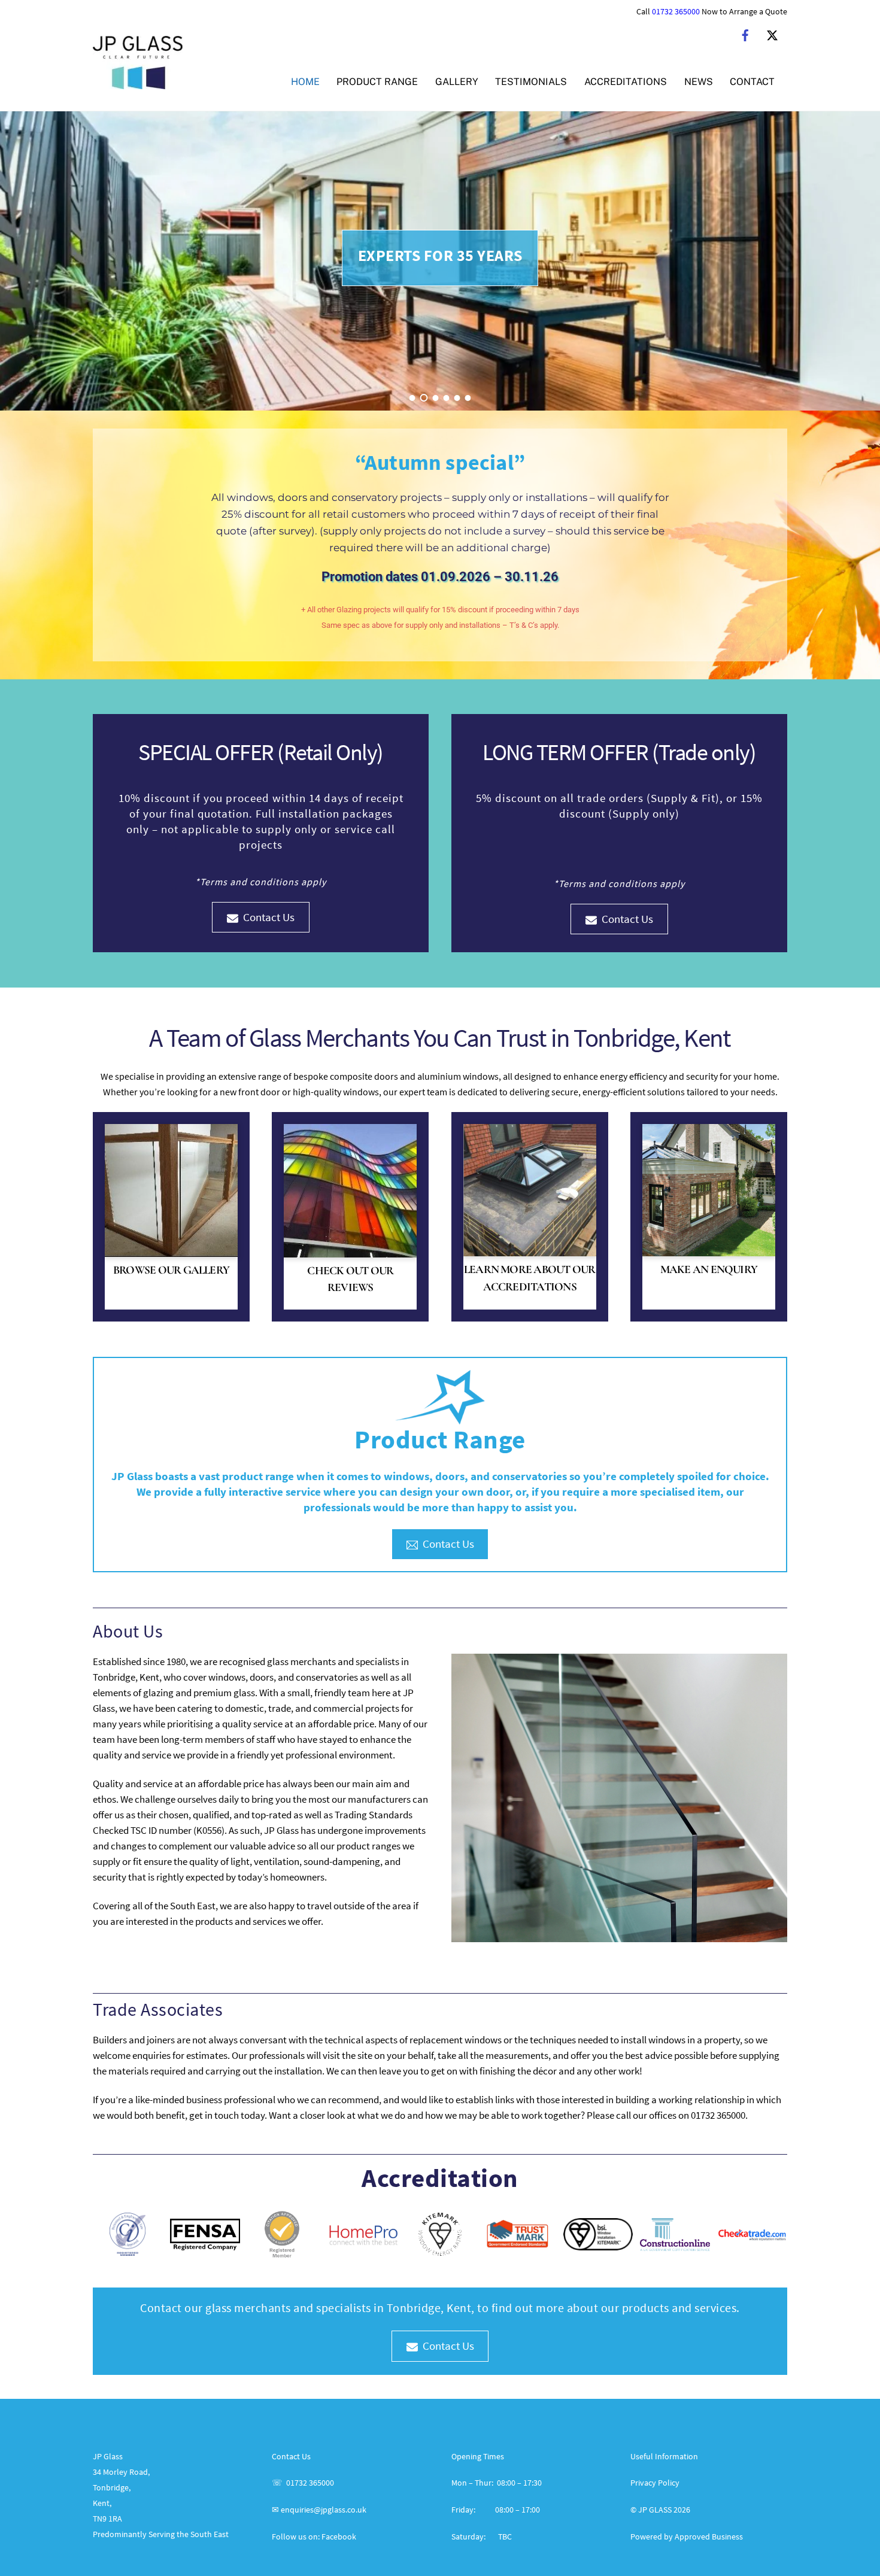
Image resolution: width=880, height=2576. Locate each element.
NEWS (699, 82)
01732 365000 (676, 12)
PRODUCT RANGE (377, 82)
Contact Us (269, 917)
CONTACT (752, 82)
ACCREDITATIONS (626, 82)
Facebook (339, 2536)
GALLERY (457, 82)
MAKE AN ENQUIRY (709, 1269)
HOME (305, 82)
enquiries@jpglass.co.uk (324, 2510)
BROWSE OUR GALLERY (171, 1270)
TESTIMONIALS (531, 82)
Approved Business (709, 2536)
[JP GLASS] (138, 83)
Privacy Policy (655, 2483)
